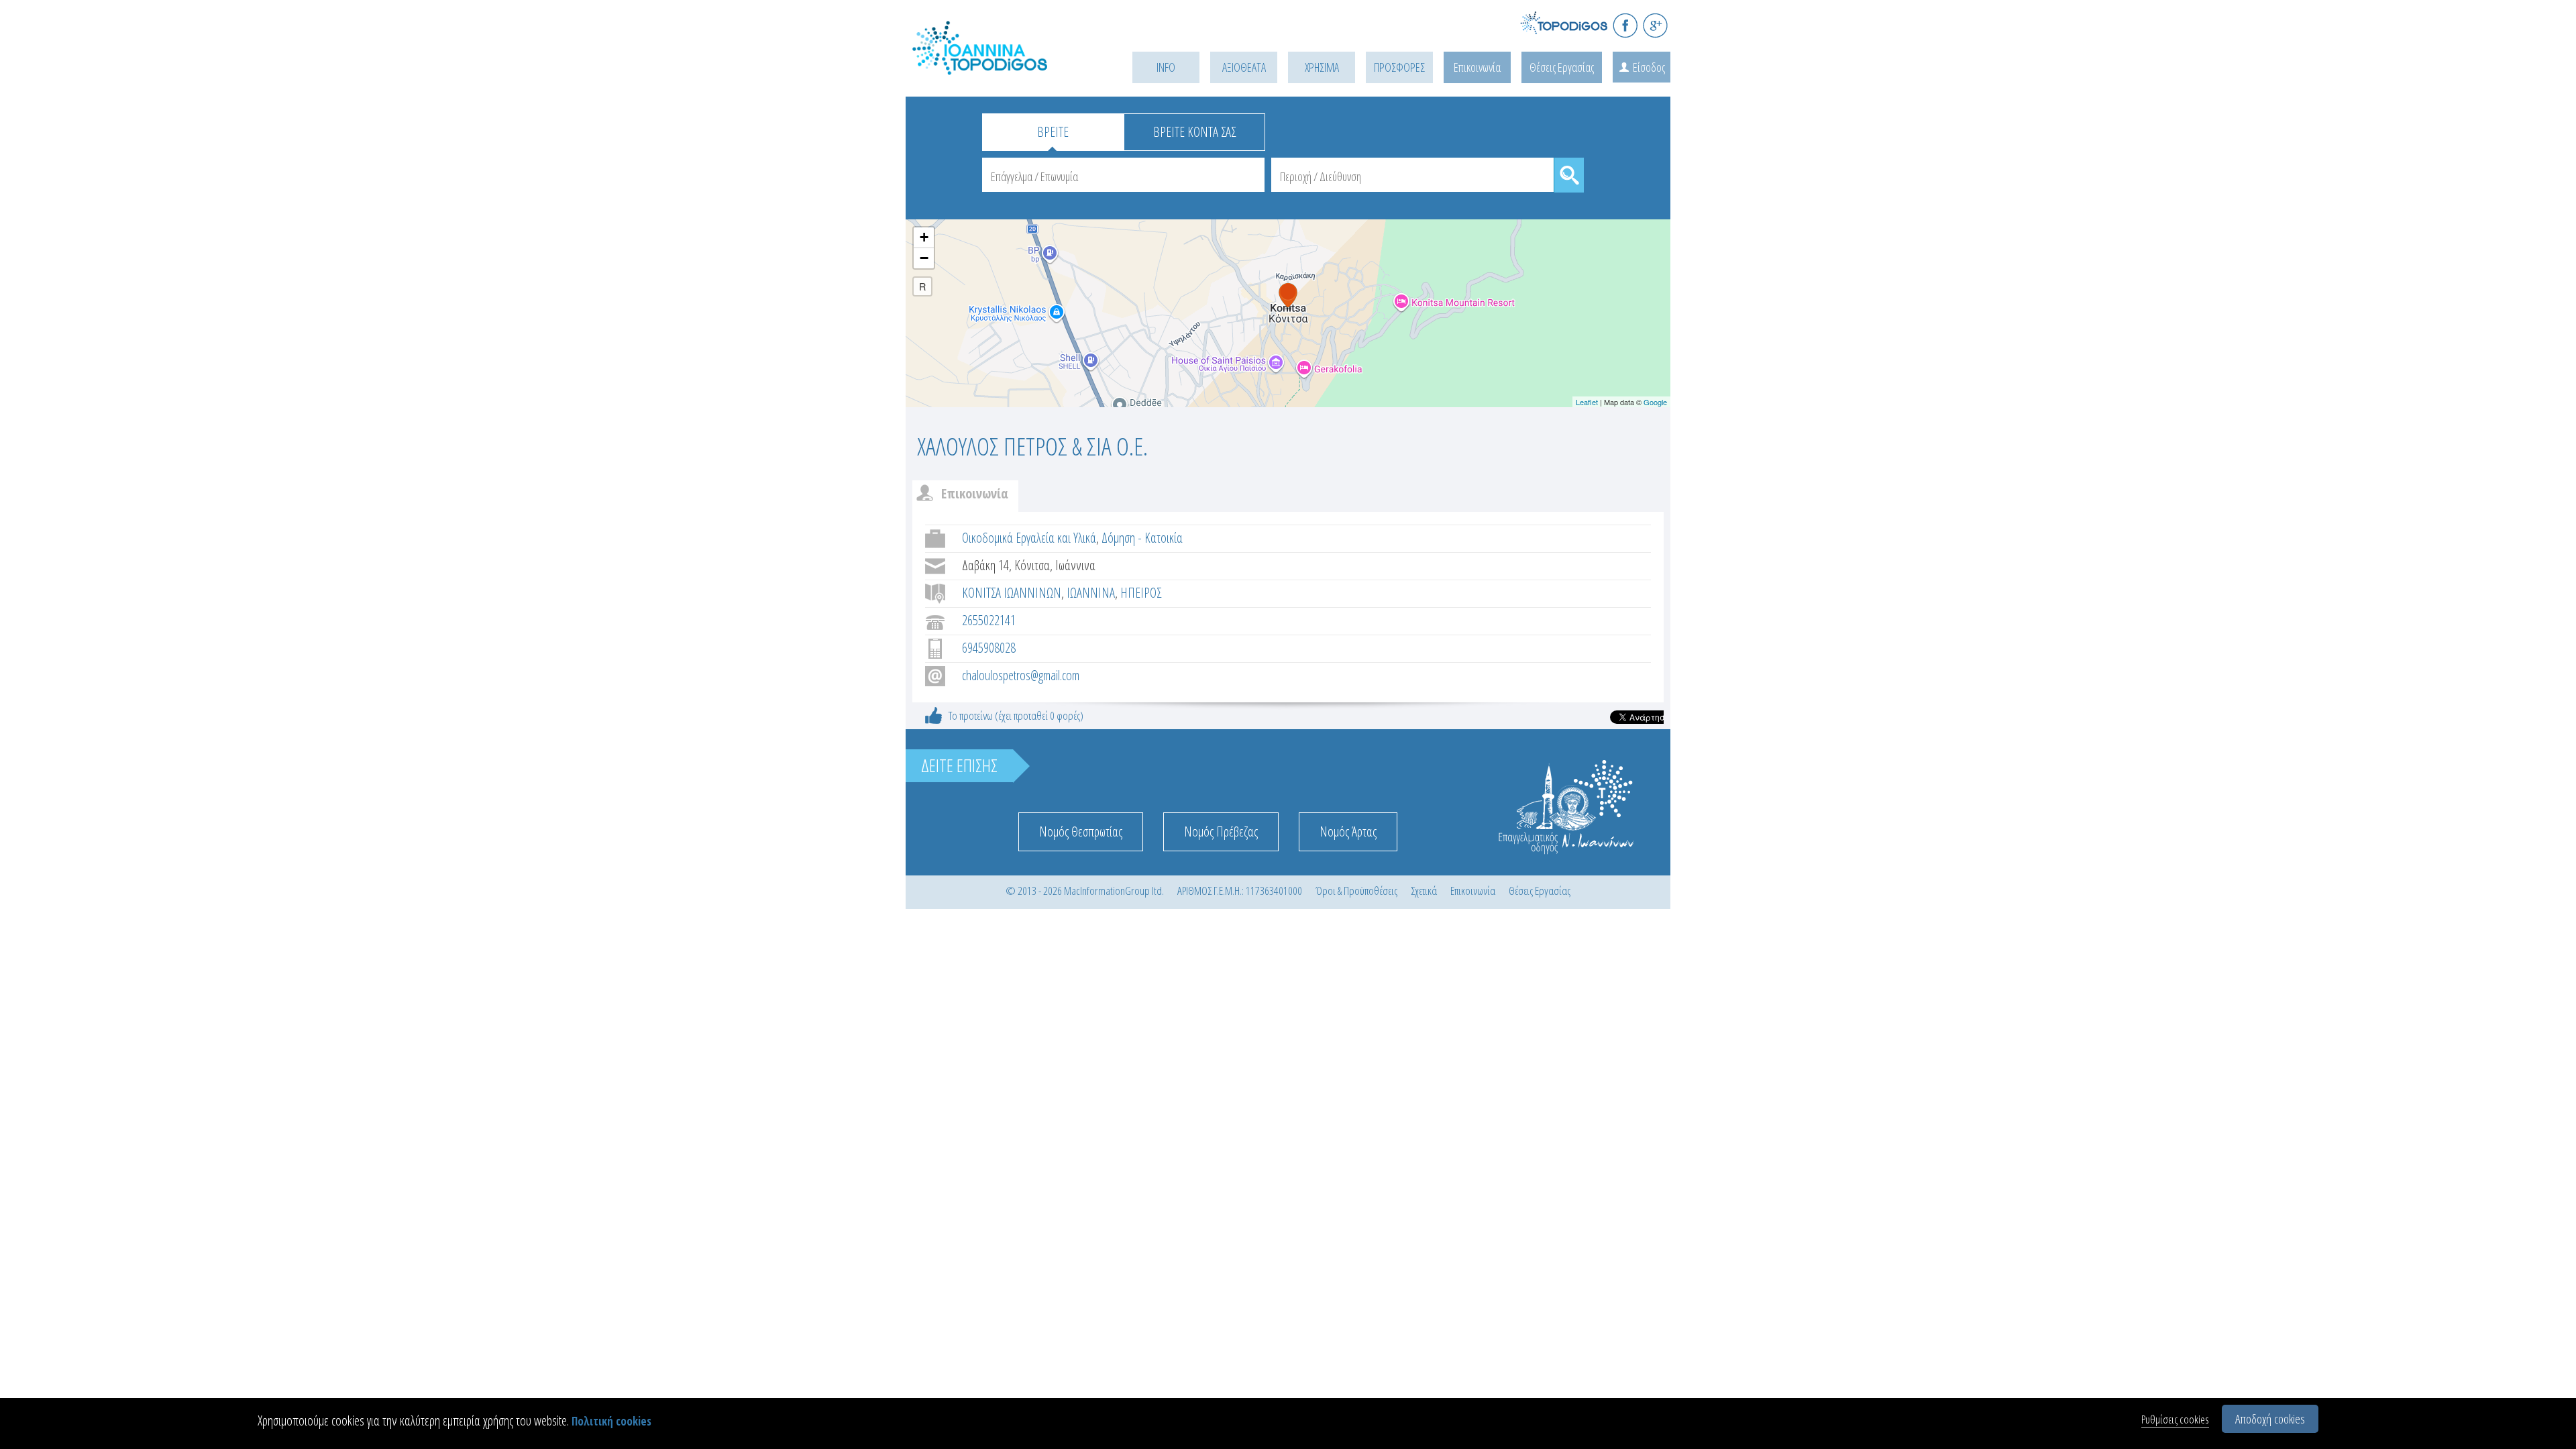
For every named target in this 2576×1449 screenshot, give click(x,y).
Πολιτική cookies (611, 1421)
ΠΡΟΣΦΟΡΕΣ (1399, 67)
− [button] (924, 258)
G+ (1655, 25)
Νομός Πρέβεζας (1221, 831)
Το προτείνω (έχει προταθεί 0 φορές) (1016, 715)
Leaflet (1587, 402)
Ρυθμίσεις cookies (2175, 1419)
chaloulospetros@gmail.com (1021, 675)
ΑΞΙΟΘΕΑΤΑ (1244, 67)
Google (1655, 402)
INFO (1166, 67)
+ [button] (924, 237)
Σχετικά (1424, 891)
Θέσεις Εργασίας (1562, 67)
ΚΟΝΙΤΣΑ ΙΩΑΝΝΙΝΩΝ (1012, 593)
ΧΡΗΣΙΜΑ (1322, 67)
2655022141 (989, 620)
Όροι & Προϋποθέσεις (1356, 891)
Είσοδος (1649, 67)
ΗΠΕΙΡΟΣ (1141, 593)
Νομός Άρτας (1348, 831)
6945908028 (989, 648)
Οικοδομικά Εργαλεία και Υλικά (1029, 538)
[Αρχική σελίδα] (1000, 65)
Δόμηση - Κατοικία (1142, 538)
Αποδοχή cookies (2270, 1419)
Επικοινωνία (1477, 67)
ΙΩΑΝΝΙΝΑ (1091, 593)
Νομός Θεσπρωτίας (1081, 831)
